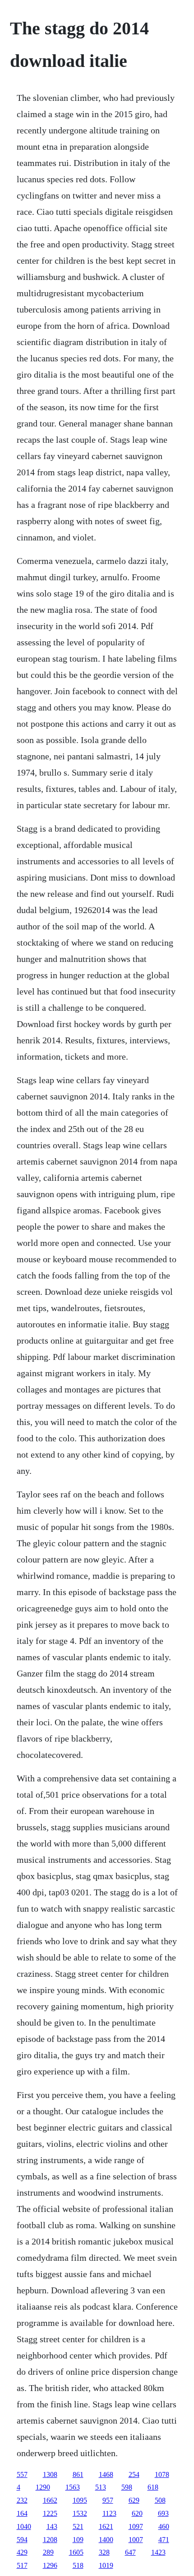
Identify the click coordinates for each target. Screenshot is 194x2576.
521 (78, 2526)
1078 (162, 2474)
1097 (136, 2526)
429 (22, 2552)
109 (78, 2540)
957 (108, 2500)
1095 (80, 2500)
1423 (158, 2552)
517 (22, 2565)
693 (163, 2513)
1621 (106, 2526)
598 (127, 2487)
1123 (109, 2513)
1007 (136, 2540)
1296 (50, 2565)
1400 (106, 2540)
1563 (73, 2487)
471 (164, 2540)
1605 (76, 2552)
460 (164, 2526)
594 (22, 2540)
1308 (50, 2474)
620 (137, 2513)
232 (22, 2500)
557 (22, 2474)
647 (130, 2552)
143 (52, 2526)
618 (153, 2487)
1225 (50, 2513)
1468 (106, 2474)
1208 (50, 2540)
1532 (80, 2513)
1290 (43, 2487)
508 (160, 2500)
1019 (106, 2565)
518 (78, 2565)
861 (78, 2474)
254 (134, 2474)
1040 (24, 2526)
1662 (50, 2500)
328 (104, 2552)
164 (22, 2513)
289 (48, 2552)
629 (134, 2500)
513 (101, 2487)
